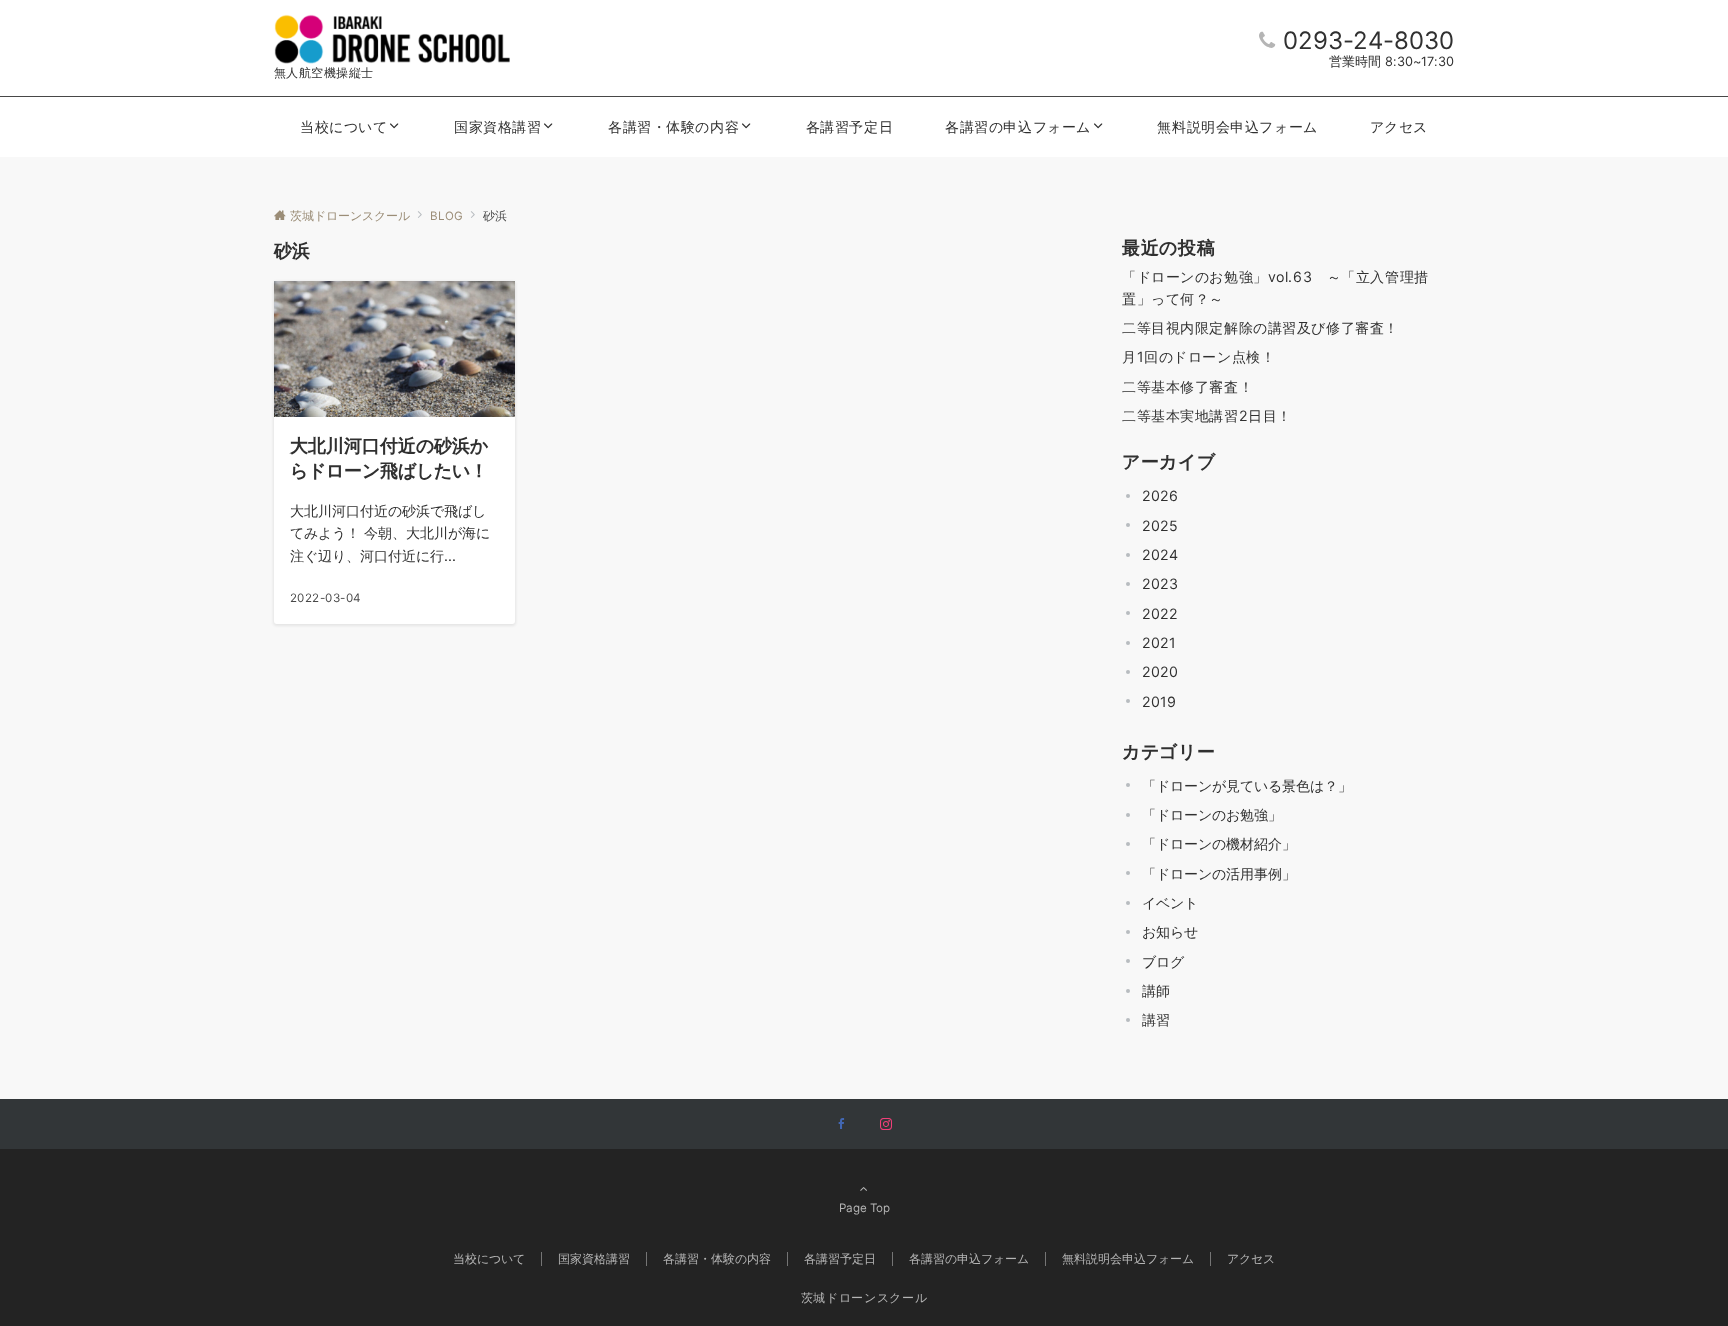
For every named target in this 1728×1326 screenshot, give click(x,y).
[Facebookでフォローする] (842, 1125)
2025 (1160, 525)
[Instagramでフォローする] (886, 1125)
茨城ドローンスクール (864, 1298)
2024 (1160, 554)
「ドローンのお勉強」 (1212, 814)
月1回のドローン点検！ (1198, 356)
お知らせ (1170, 931)
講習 (1156, 1019)
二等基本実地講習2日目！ (1207, 415)
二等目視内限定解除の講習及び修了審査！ (1260, 327)
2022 (1160, 613)
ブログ (1163, 961)
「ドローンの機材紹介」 (1219, 843)
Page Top (864, 1208)
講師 (1156, 990)
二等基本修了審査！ (1187, 386)
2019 (1159, 701)
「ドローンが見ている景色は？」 (1247, 785)
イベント (1170, 902)
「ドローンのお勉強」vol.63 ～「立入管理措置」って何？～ (1275, 287)
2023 (1160, 583)
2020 (1160, 671)
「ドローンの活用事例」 (1219, 873)
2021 (1159, 642)
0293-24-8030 (1368, 40)
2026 (1160, 495)
